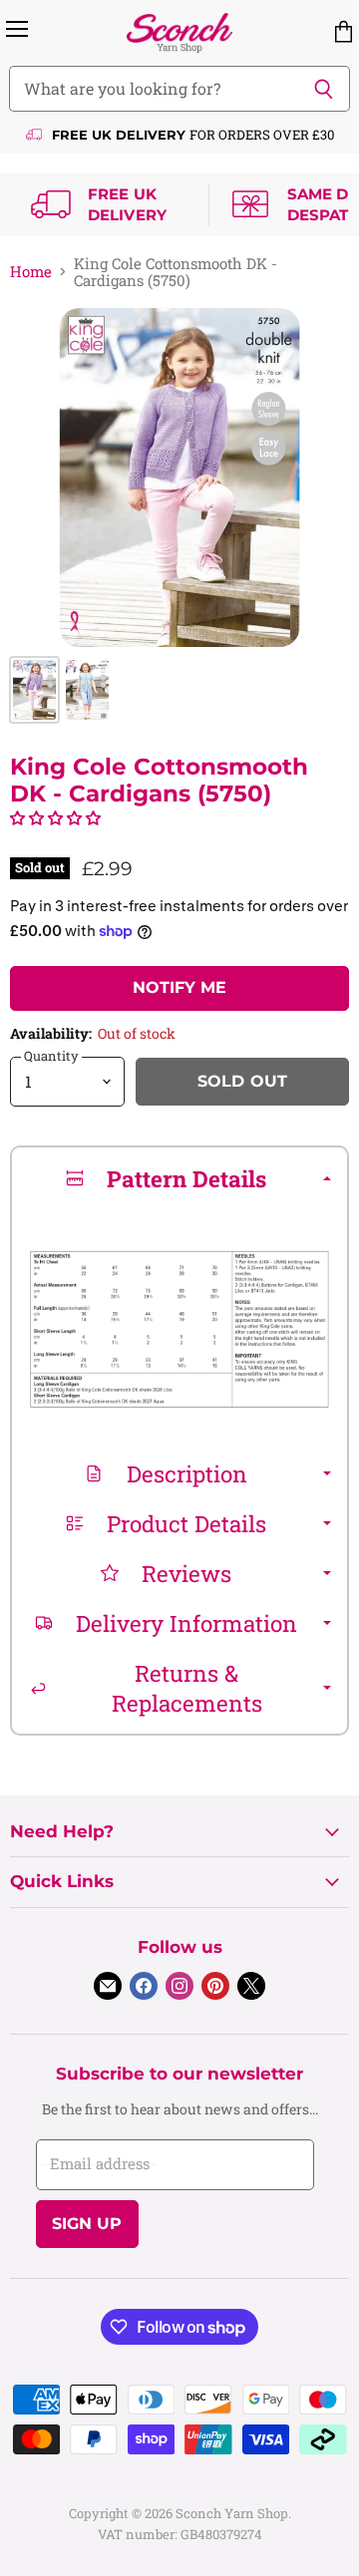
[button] (55, 817)
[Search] (324, 89)
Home (31, 272)
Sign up (87, 2224)
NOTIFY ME (179, 987)
